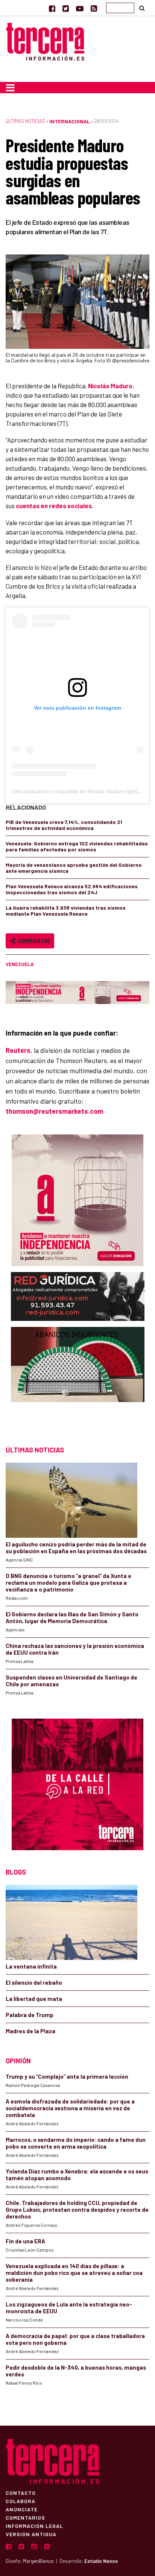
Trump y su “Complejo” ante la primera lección (67, 2076)
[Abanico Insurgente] (78, 1379)
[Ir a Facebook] (52, 8)
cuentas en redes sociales (54, 506)
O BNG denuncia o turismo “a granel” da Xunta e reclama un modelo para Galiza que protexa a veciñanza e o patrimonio (68, 1583)
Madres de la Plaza (30, 2031)
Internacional (70, 121)
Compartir (33, 941)
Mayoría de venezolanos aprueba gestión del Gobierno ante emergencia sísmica (74, 868)
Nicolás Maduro (110, 386)
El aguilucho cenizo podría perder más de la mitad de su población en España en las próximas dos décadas (76, 1548)
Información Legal (34, 2526)
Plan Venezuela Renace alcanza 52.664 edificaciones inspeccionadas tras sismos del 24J (72, 889)
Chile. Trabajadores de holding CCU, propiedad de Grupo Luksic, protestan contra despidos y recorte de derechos (77, 2210)
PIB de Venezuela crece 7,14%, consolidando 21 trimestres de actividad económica (64, 825)
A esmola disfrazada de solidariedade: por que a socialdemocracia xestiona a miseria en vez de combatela (70, 2108)
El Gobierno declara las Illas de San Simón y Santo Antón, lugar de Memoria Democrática (72, 1617)
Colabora (21, 2501)
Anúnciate (22, 2509)
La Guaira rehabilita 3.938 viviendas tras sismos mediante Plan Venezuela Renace (66, 911)
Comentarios (25, 2517)
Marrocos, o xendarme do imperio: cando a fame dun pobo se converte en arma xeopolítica (76, 2143)
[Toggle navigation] (10, 88)
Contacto (21, 2493)
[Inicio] (45, 40)
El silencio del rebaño (34, 1982)
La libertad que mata (34, 1999)
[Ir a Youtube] (80, 8)
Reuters (18, 1050)
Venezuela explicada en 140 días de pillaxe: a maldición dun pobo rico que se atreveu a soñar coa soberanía (74, 2273)
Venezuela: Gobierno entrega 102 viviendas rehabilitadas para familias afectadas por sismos (77, 846)
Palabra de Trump (30, 2015)
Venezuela (20, 964)
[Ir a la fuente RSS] (94, 8)
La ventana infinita (31, 1966)
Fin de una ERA (25, 2241)
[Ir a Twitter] (66, 8)
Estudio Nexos (101, 2561)
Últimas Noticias (25, 121)
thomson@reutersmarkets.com (54, 1111)
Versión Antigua (31, 2534)
